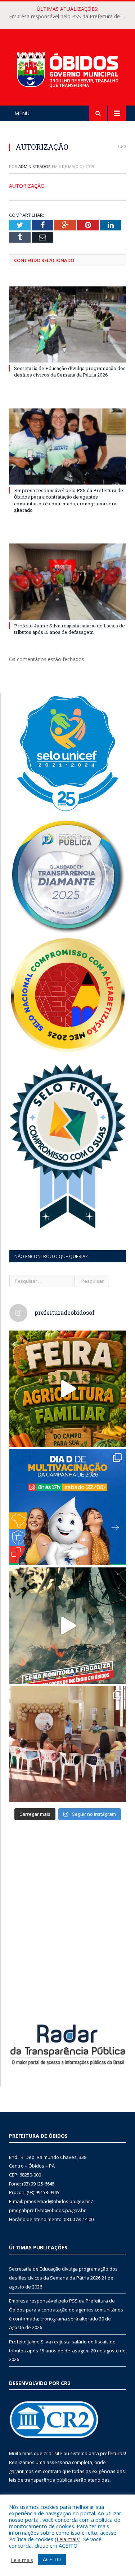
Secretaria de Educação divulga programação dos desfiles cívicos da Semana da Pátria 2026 (70, 371)
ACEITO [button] (52, 2559)
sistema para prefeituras (98, 2453)
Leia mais (68, 2539)
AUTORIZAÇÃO (27, 186)
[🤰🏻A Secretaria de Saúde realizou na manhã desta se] (68, 1744)
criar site (53, 2453)
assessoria (59, 2462)
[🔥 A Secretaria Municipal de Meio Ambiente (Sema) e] (68, 1626)
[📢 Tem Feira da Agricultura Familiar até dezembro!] (68, 1389)
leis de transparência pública (41, 2480)
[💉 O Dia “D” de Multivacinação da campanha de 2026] (68, 1507)
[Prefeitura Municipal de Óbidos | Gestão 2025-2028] (67, 68)
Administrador (35, 166)
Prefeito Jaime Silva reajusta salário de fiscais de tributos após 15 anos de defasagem (69, 629)
